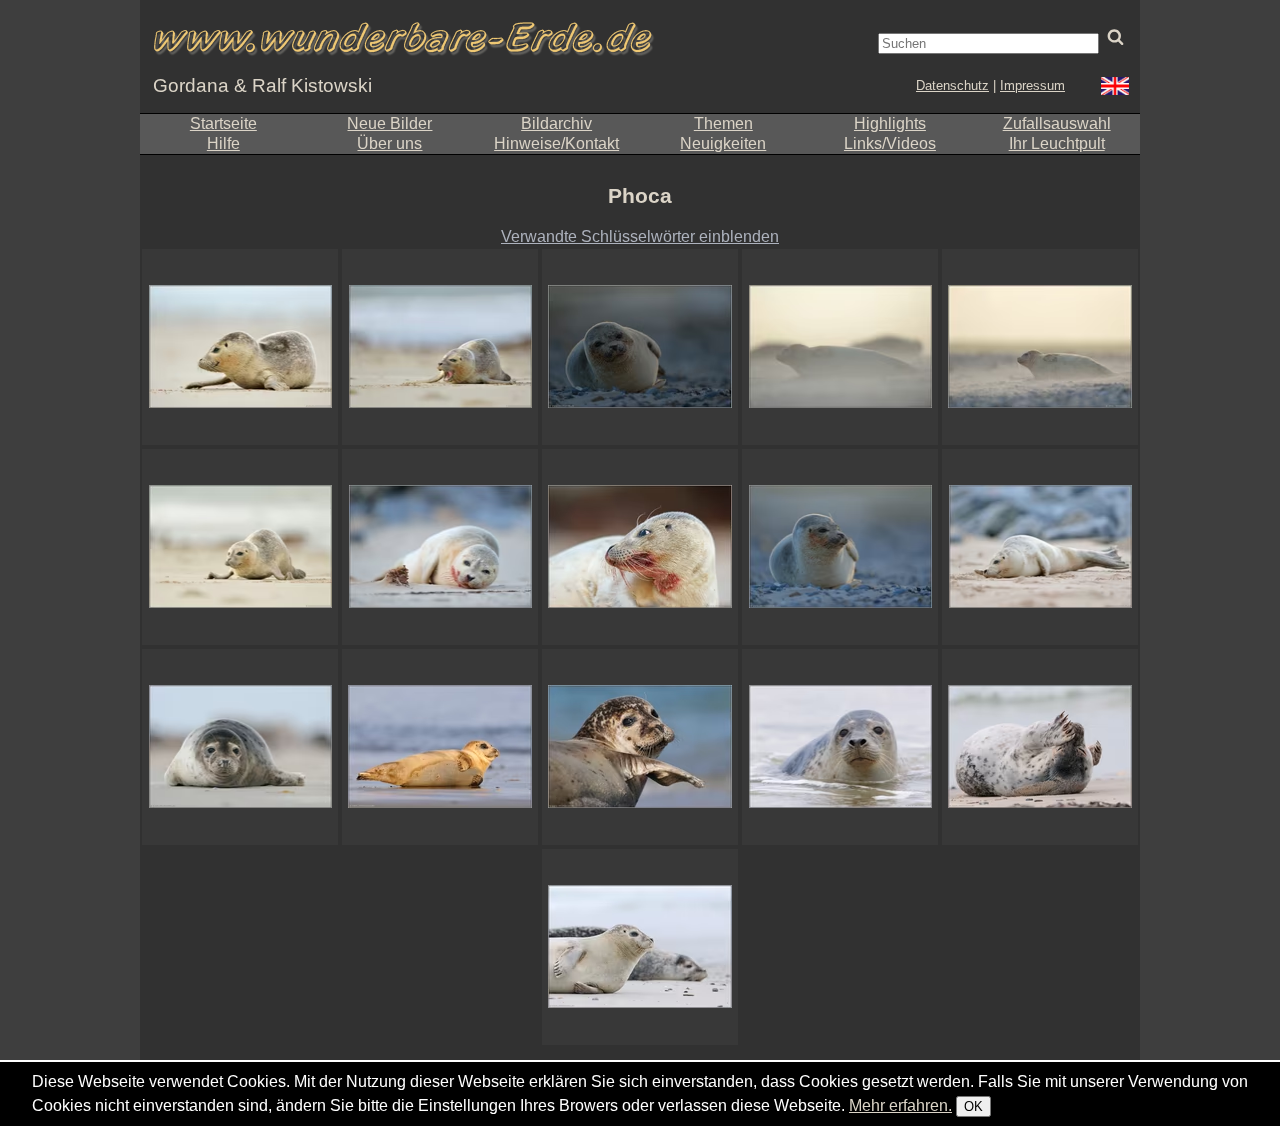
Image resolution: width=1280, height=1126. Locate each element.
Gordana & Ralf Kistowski (262, 85)
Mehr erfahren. (900, 1105)
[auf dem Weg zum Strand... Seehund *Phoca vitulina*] (240, 547)
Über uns (389, 143)
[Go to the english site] (1115, 88)
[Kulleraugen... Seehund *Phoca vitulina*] (640, 747)
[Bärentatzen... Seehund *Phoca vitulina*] (1040, 747)
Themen (723, 123)
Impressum (1032, 85)
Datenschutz (952, 85)
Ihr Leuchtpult (1057, 143)
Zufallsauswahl (1057, 123)
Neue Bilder (389, 123)
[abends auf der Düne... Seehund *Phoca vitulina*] (840, 547)
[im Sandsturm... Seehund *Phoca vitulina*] (840, 347)
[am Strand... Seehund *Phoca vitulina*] (440, 747)
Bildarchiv (556, 123)
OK (973, 1106)
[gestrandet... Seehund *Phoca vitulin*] (240, 347)
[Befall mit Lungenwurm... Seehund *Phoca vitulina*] (640, 547)
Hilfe (223, 143)
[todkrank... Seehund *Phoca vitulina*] (440, 547)
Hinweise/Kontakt (556, 143)
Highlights (890, 123)
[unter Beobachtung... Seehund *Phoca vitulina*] (840, 747)
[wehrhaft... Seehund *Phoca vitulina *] (440, 347)
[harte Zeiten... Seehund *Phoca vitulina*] (1040, 347)
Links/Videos (890, 143)
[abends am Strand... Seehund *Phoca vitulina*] (640, 347)
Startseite (223, 123)
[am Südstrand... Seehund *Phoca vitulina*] (240, 747)
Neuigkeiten (723, 143)
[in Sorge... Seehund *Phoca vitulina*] (1040, 547)
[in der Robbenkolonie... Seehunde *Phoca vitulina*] (640, 947)
